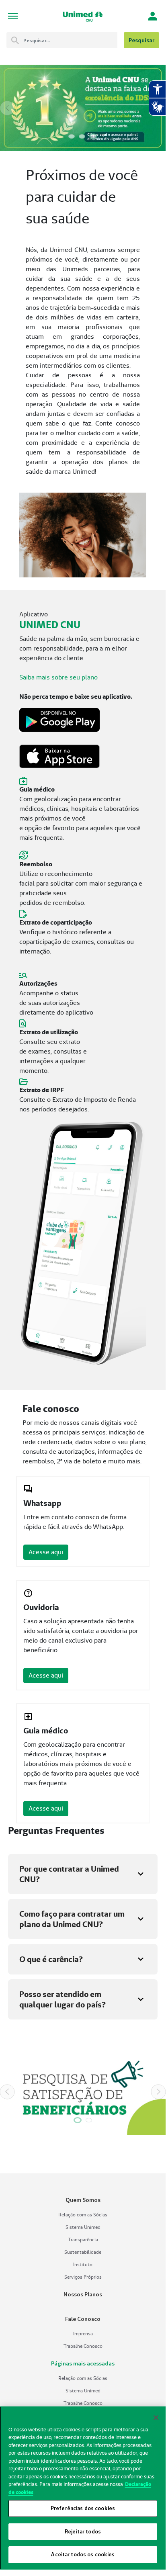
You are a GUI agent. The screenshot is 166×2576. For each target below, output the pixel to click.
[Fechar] (156, 2418)
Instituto (83, 2264)
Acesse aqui (46, 1552)
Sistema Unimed (83, 2227)
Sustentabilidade (83, 2252)
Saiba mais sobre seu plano (58, 677)
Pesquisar (141, 40)
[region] (83, 2488)
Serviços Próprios (83, 2277)
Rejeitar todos (83, 2531)
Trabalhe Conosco (83, 2346)
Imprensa (83, 2334)
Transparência (83, 2239)
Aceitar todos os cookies (83, 2554)
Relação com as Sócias (83, 2215)
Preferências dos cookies (83, 2508)
